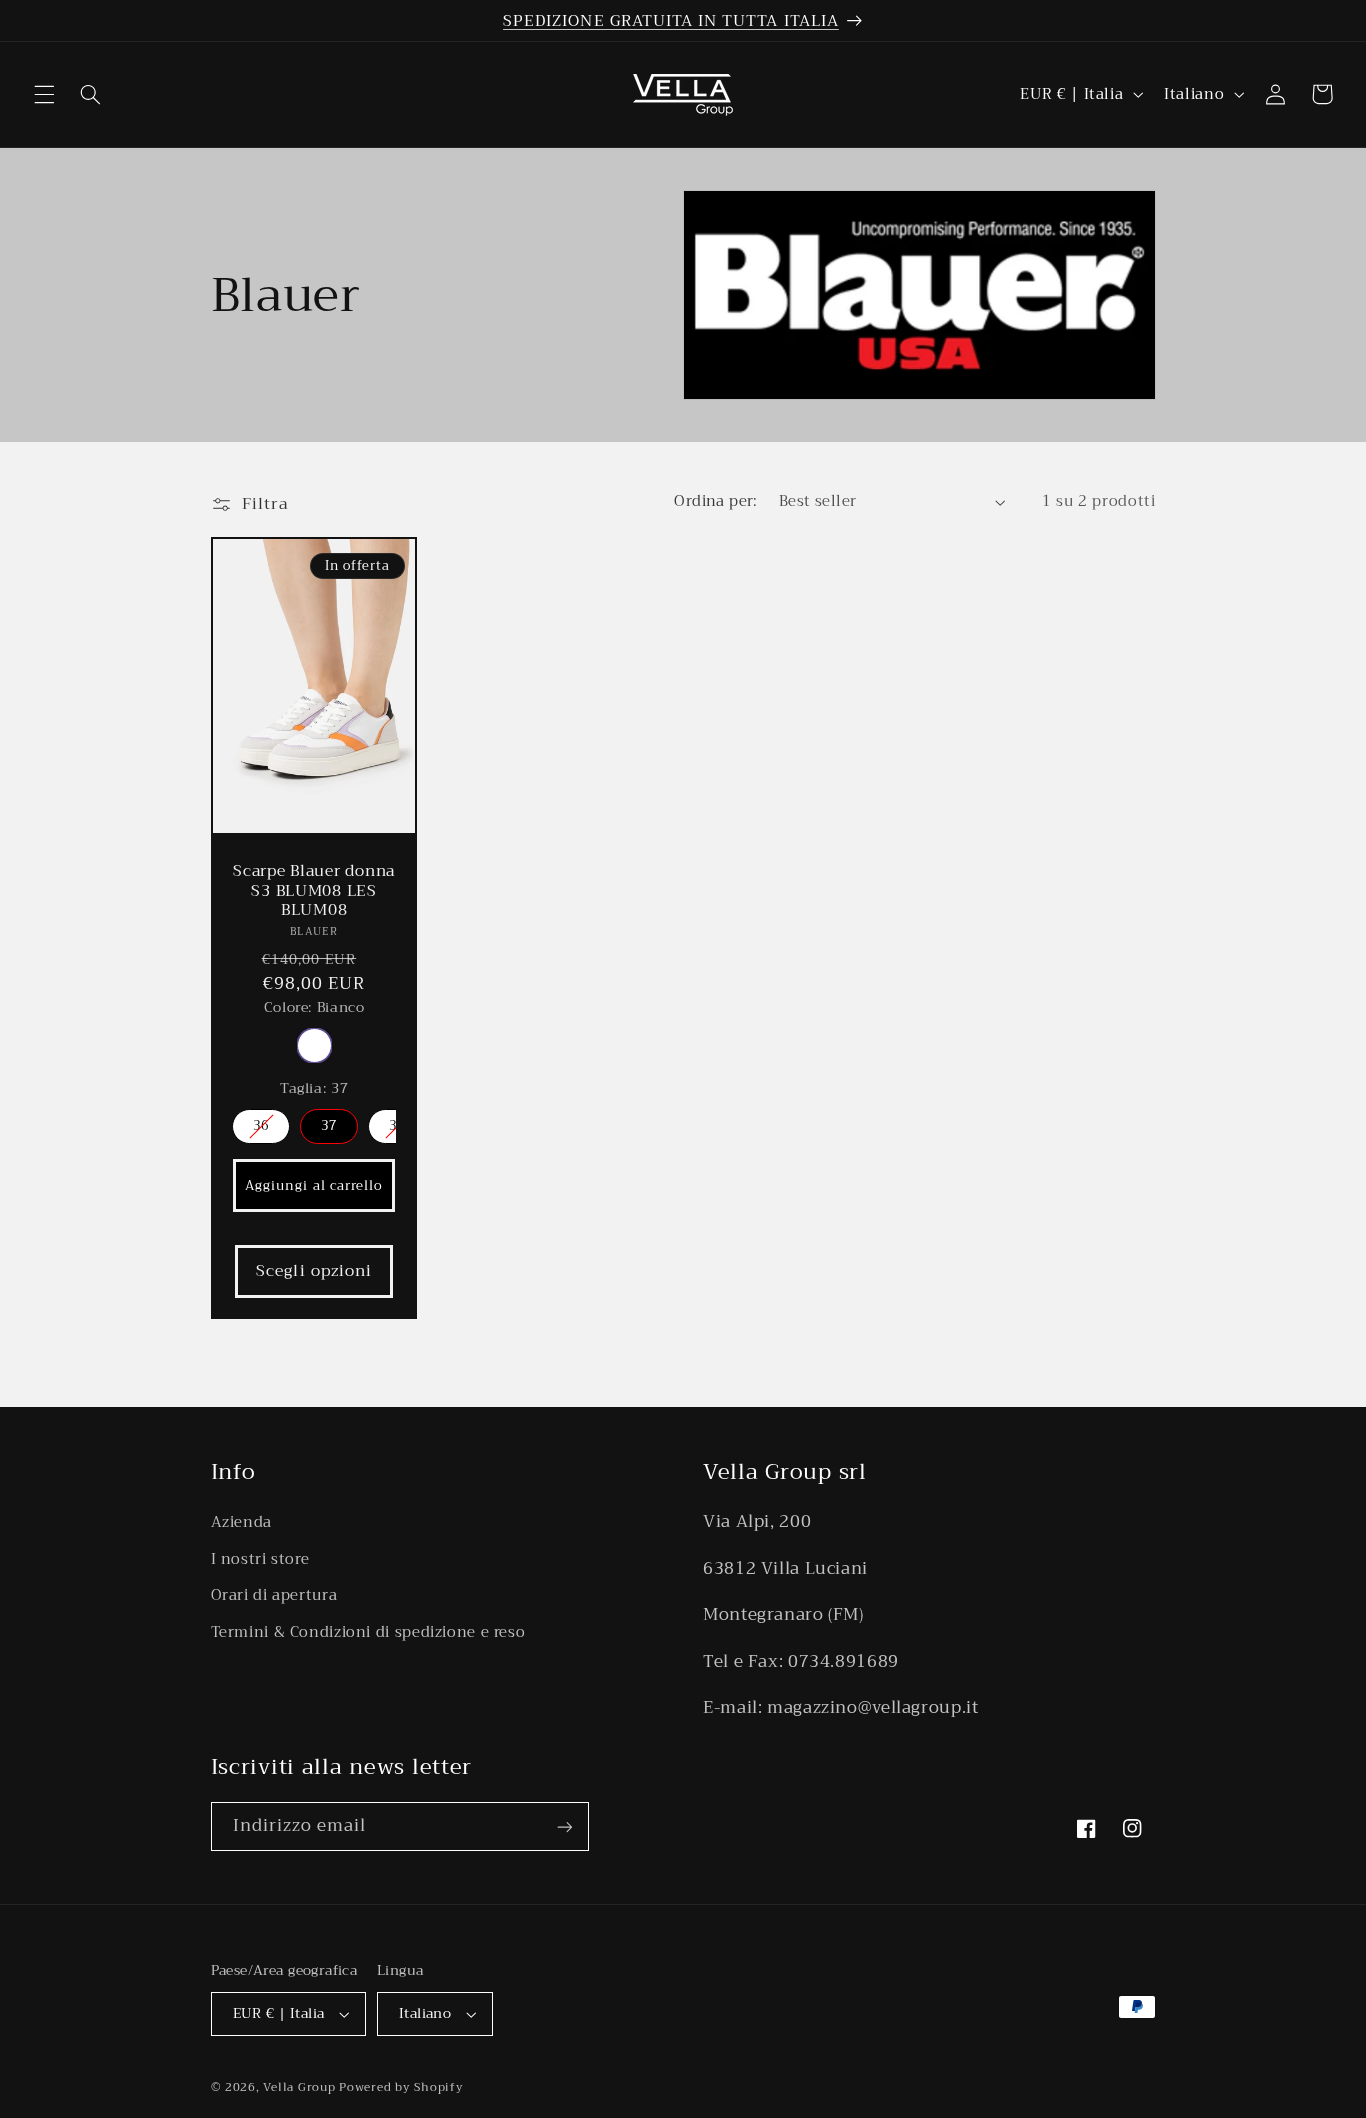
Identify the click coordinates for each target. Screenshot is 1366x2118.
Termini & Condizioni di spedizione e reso (368, 1632)
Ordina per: (716, 501)
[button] (44, 94)
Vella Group (299, 2087)
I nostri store (260, 1559)
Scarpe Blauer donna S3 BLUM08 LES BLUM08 (314, 890)
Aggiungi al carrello (314, 1185)
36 (261, 1125)
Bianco (313, 1045)
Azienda (241, 1522)
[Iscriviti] (564, 1826)
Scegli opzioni (314, 1270)
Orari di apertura (274, 1595)
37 (329, 1125)
